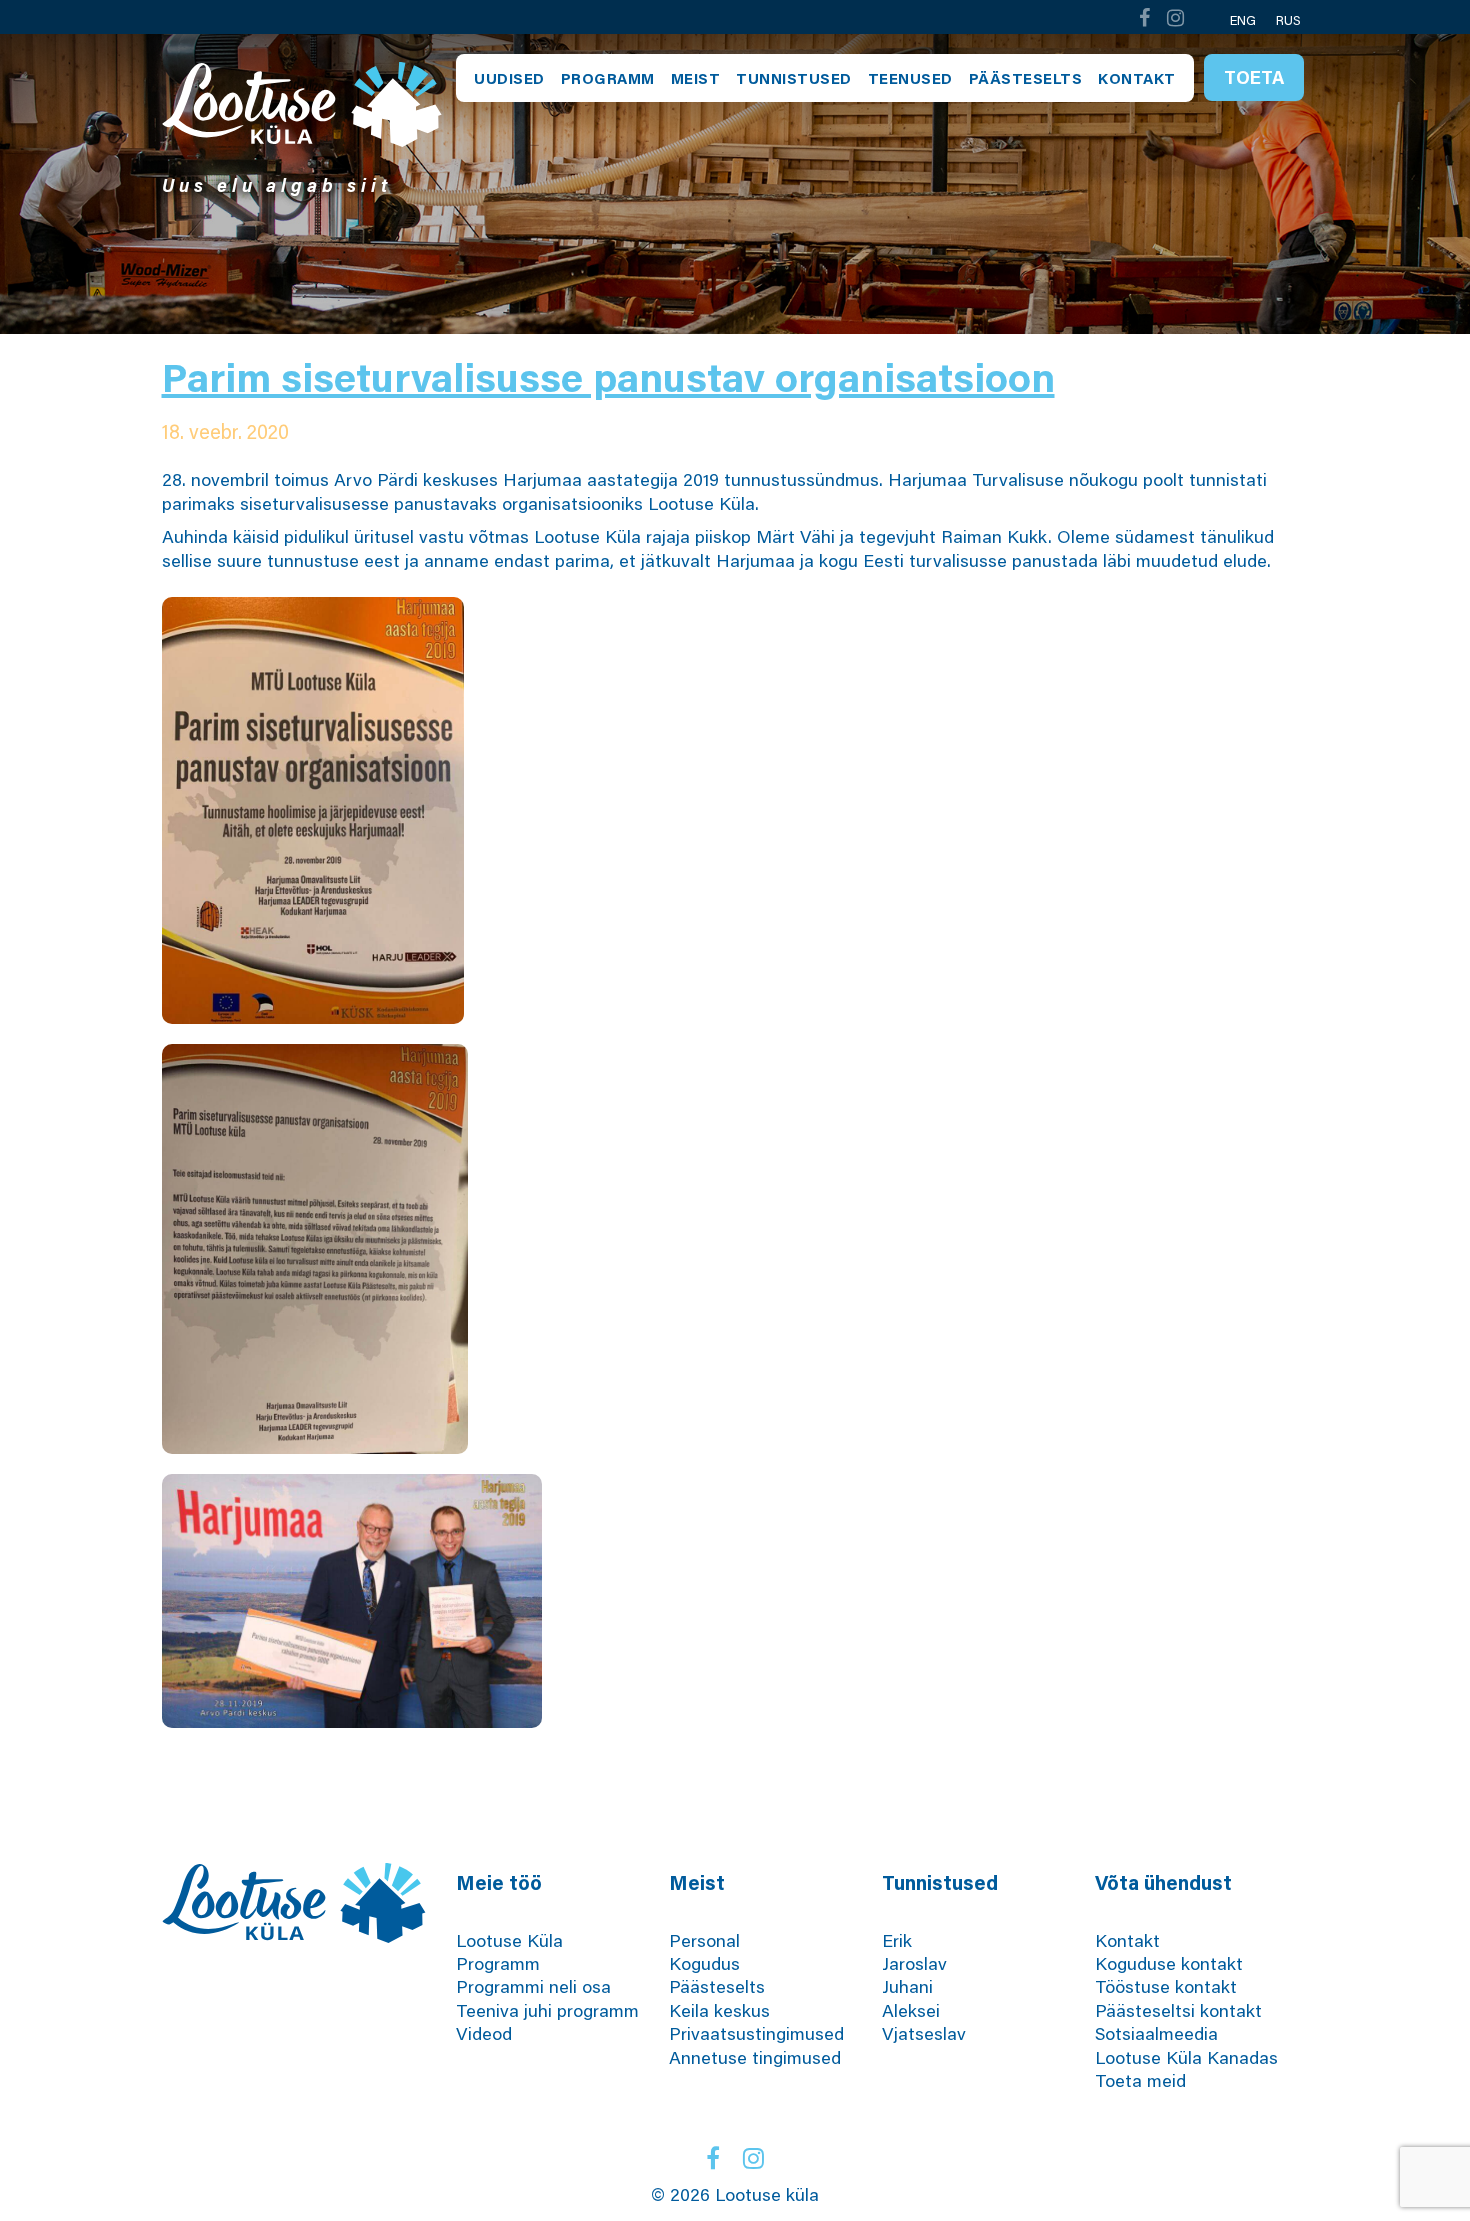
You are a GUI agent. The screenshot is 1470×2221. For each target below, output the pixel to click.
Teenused (910, 78)
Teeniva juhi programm (547, 2010)
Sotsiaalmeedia (1156, 2033)
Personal (704, 1940)
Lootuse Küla (509, 1940)
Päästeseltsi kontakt (1178, 2010)
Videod (484, 2033)
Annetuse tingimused (755, 2057)
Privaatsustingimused (756, 2033)
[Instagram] (1176, 17)
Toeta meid (1140, 2080)
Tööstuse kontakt (1166, 1986)
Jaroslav (914, 1963)
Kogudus (704, 1963)
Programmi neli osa (533, 1986)
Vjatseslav (924, 2033)
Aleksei (911, 2010)
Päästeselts (1026, 78)
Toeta (1254, 77)
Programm (608, 78)
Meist (696, 78)
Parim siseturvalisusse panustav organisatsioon (608, 376)
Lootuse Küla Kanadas (1186, 2057)
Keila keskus (719, 2010)
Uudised (509, 78)
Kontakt (1137, 78)
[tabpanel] (735, 184)
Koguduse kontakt (1169, 1963)
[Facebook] (1144, 17)
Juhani (907, 1986)
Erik (897, 1940)
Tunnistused (794, 78)
